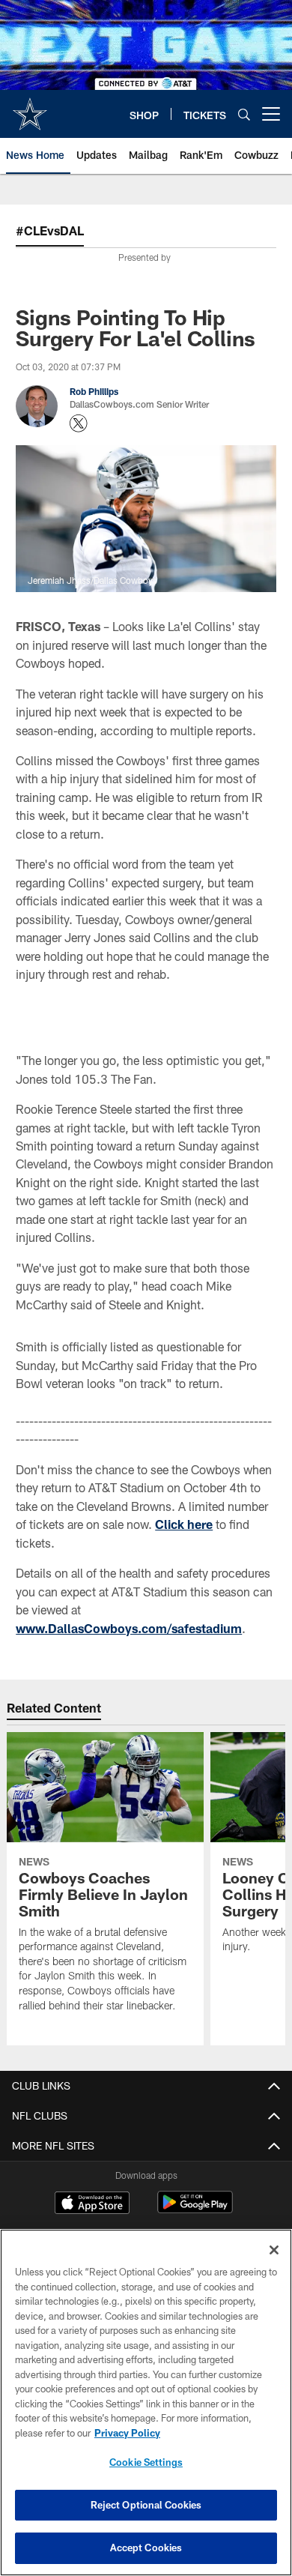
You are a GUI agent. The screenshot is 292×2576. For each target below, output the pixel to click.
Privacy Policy (127, 2433)
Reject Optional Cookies (146, 2505)
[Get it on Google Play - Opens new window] (195, 2210)
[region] (146, 2402)
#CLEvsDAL (50, 230)
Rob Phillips (94, 391)
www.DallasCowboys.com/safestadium (129, 1628)
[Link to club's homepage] (30, 108)
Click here (184, 1524)
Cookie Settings (146, 2462)
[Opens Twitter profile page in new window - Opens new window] (79, 423)
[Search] (244, 114)
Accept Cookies (146, 2548)
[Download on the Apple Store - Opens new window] (92, 2204)
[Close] (274, 2250)
